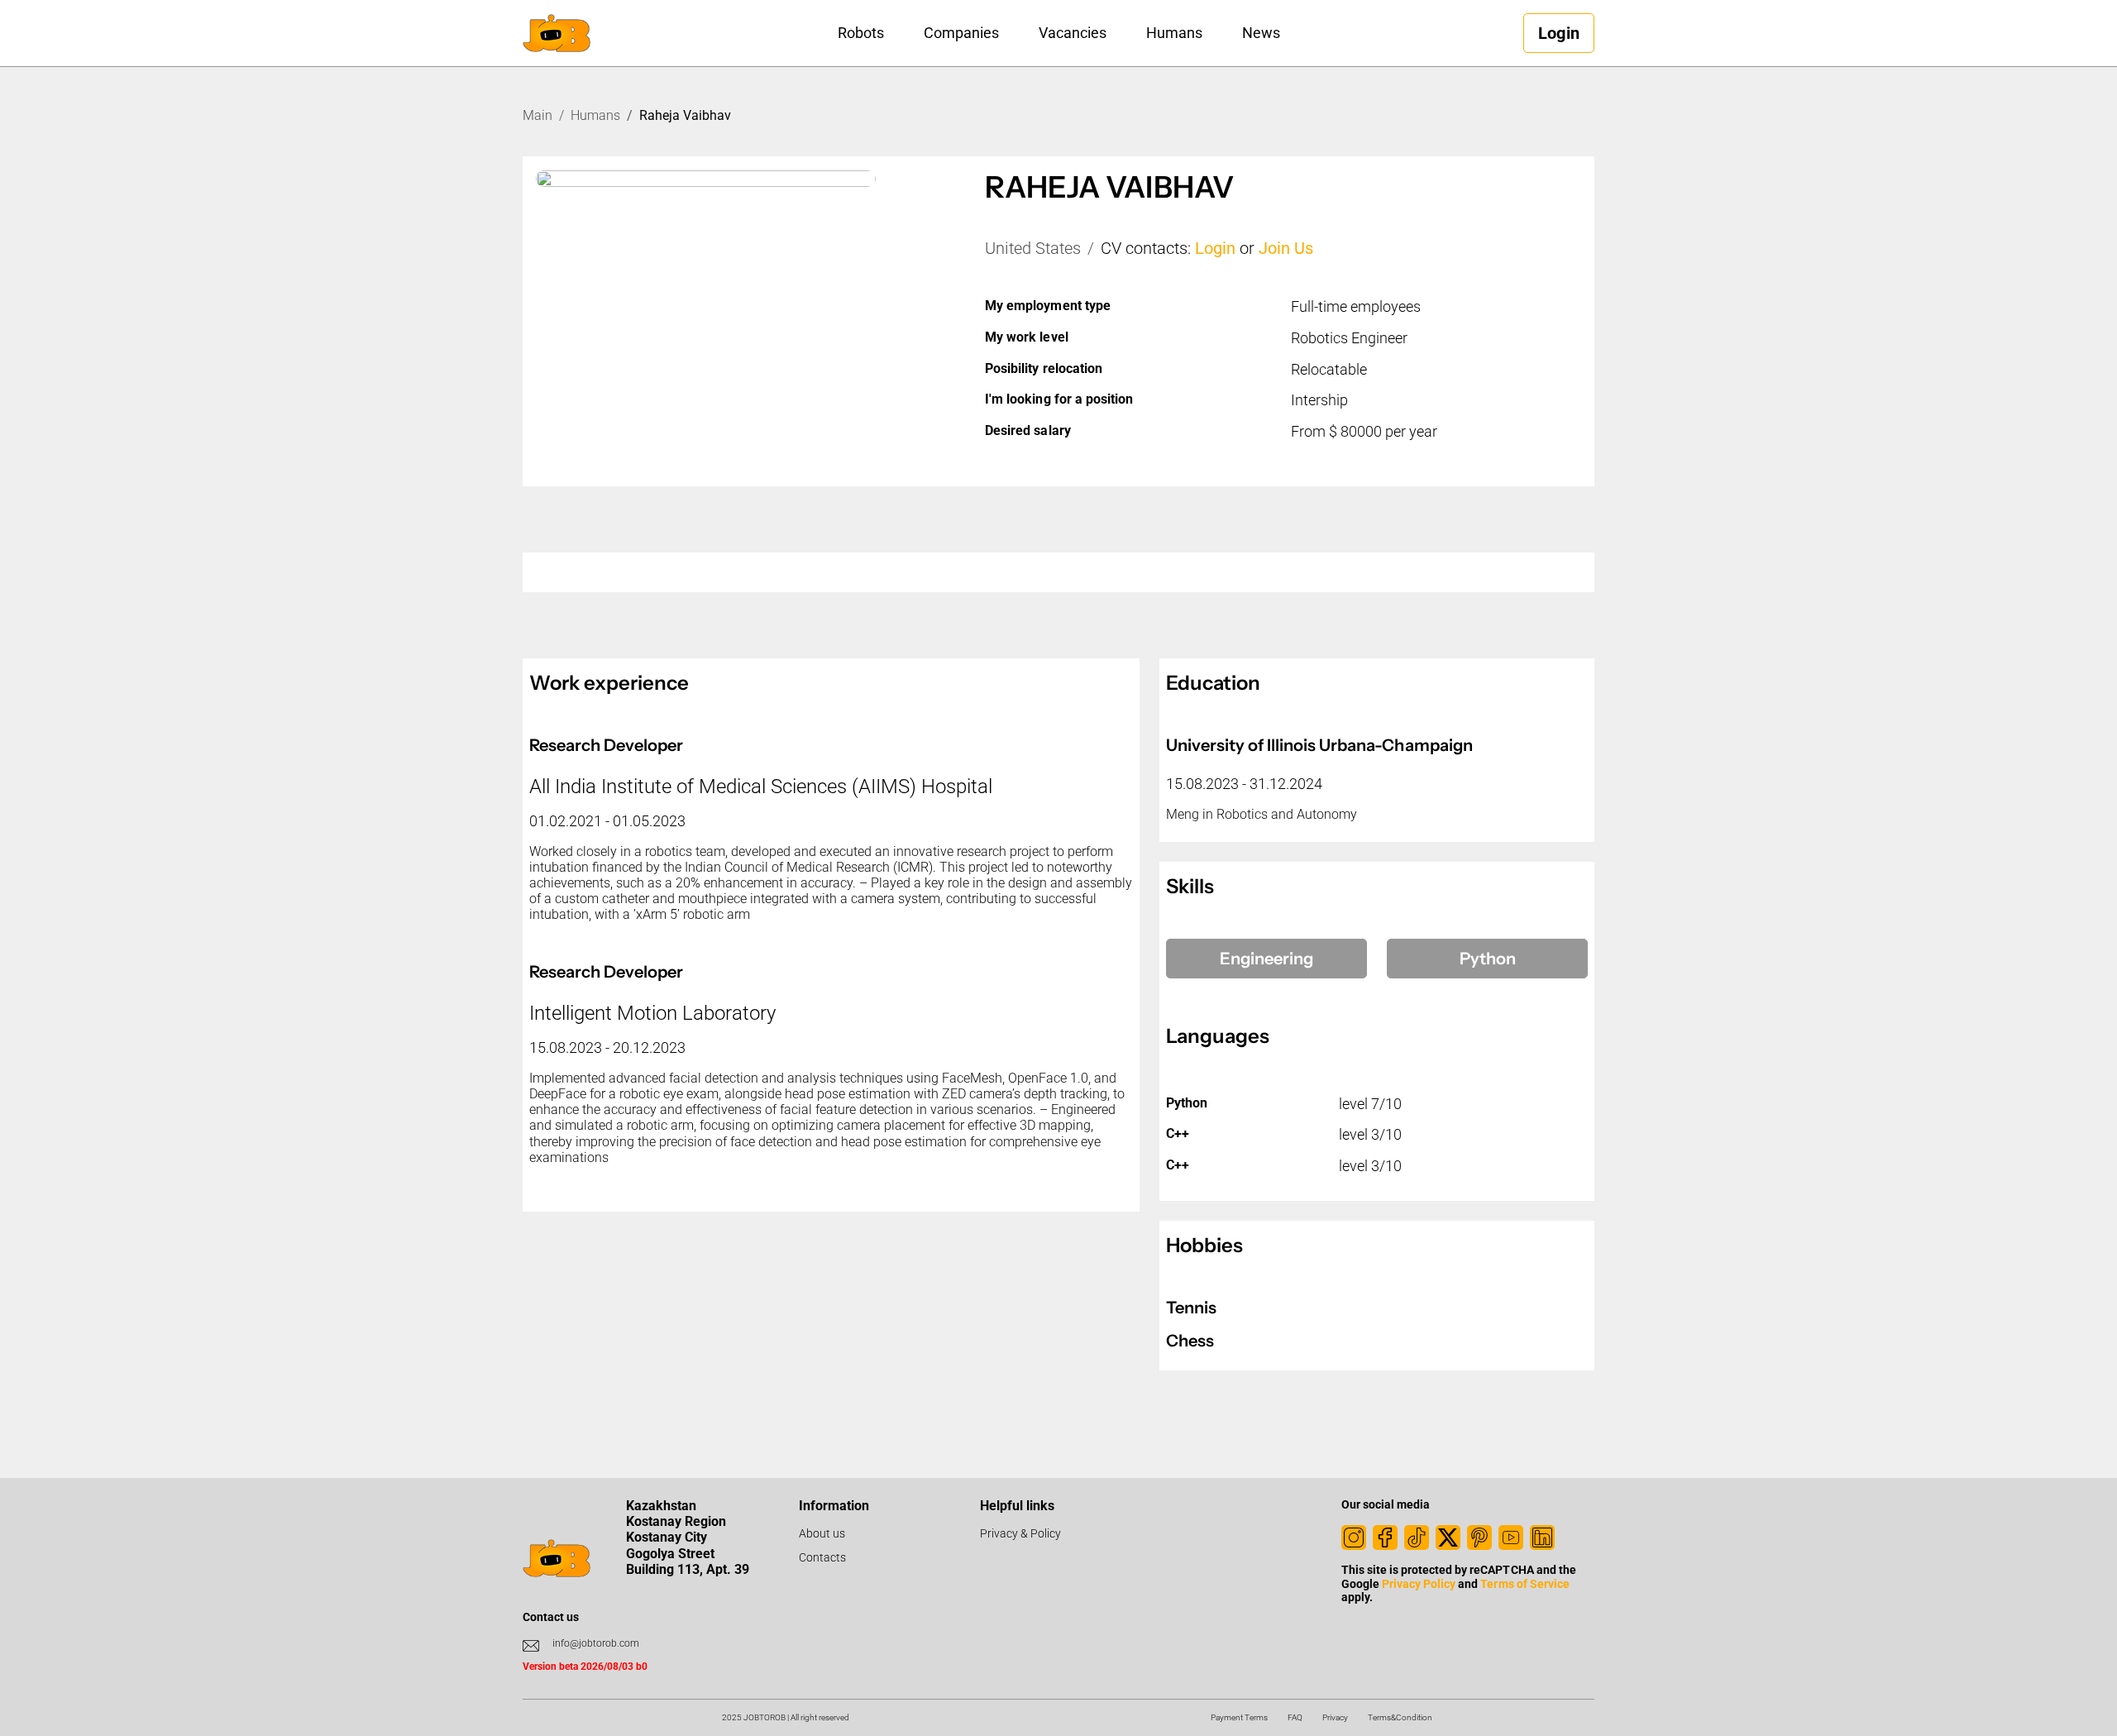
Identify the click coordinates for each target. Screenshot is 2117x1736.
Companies (961, 33)
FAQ (1295, 1717)
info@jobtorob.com (596, 1643)
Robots (861, 33)
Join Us (1286, 248)
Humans (1174, 33)
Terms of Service (1524, 1584)
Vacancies (1073, 33)
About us (822, 1533)
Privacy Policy (1419, 1584)
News (1261, 33)
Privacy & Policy (1020, 1533)
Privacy (1335, 1717)
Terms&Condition (1400, 1717)
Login (1215, 248)
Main (538, 115)
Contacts (822, 1557)
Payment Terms (1239, 1717)
